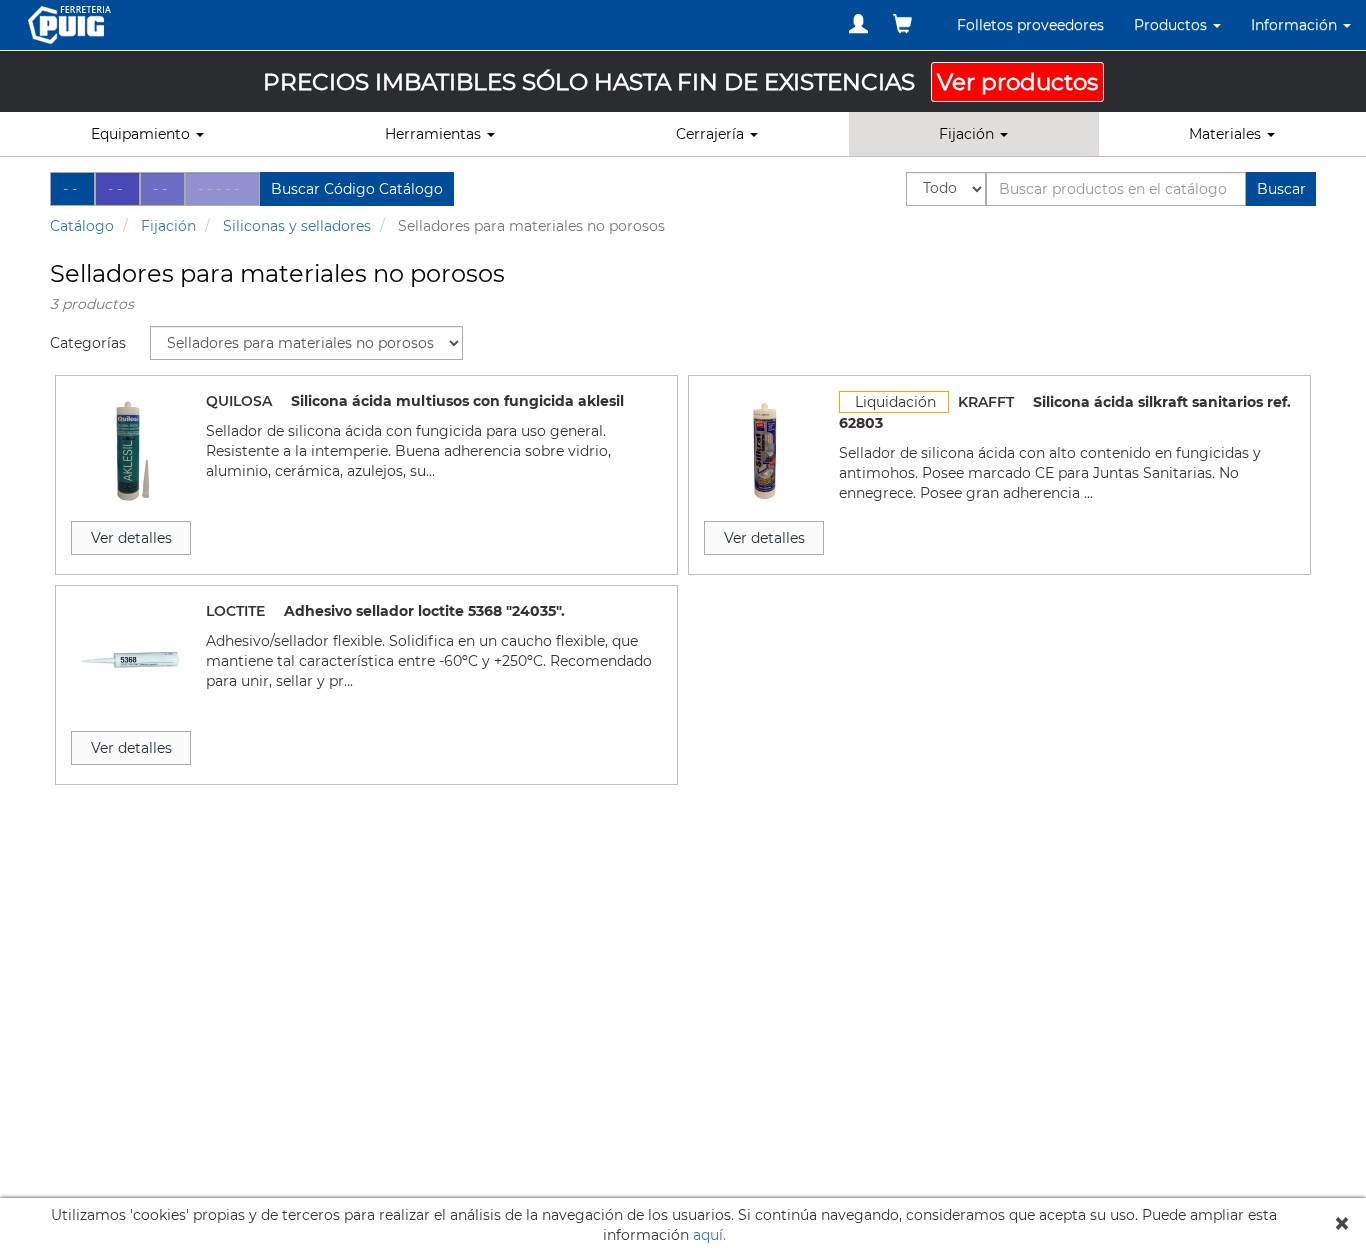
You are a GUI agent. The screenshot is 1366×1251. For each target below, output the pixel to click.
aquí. (709, 1235)
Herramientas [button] (435, 134)
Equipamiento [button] (142, 134)
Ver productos (1017, 82)
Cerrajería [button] (712, 134)
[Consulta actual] (902, 24)
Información (1296, 25)
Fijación (168, 226)
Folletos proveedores (1030, 25)
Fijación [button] (968, 134)
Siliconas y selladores (297, 226)
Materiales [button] (1227, 134)
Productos (1172, 25)
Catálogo (82, 226)
